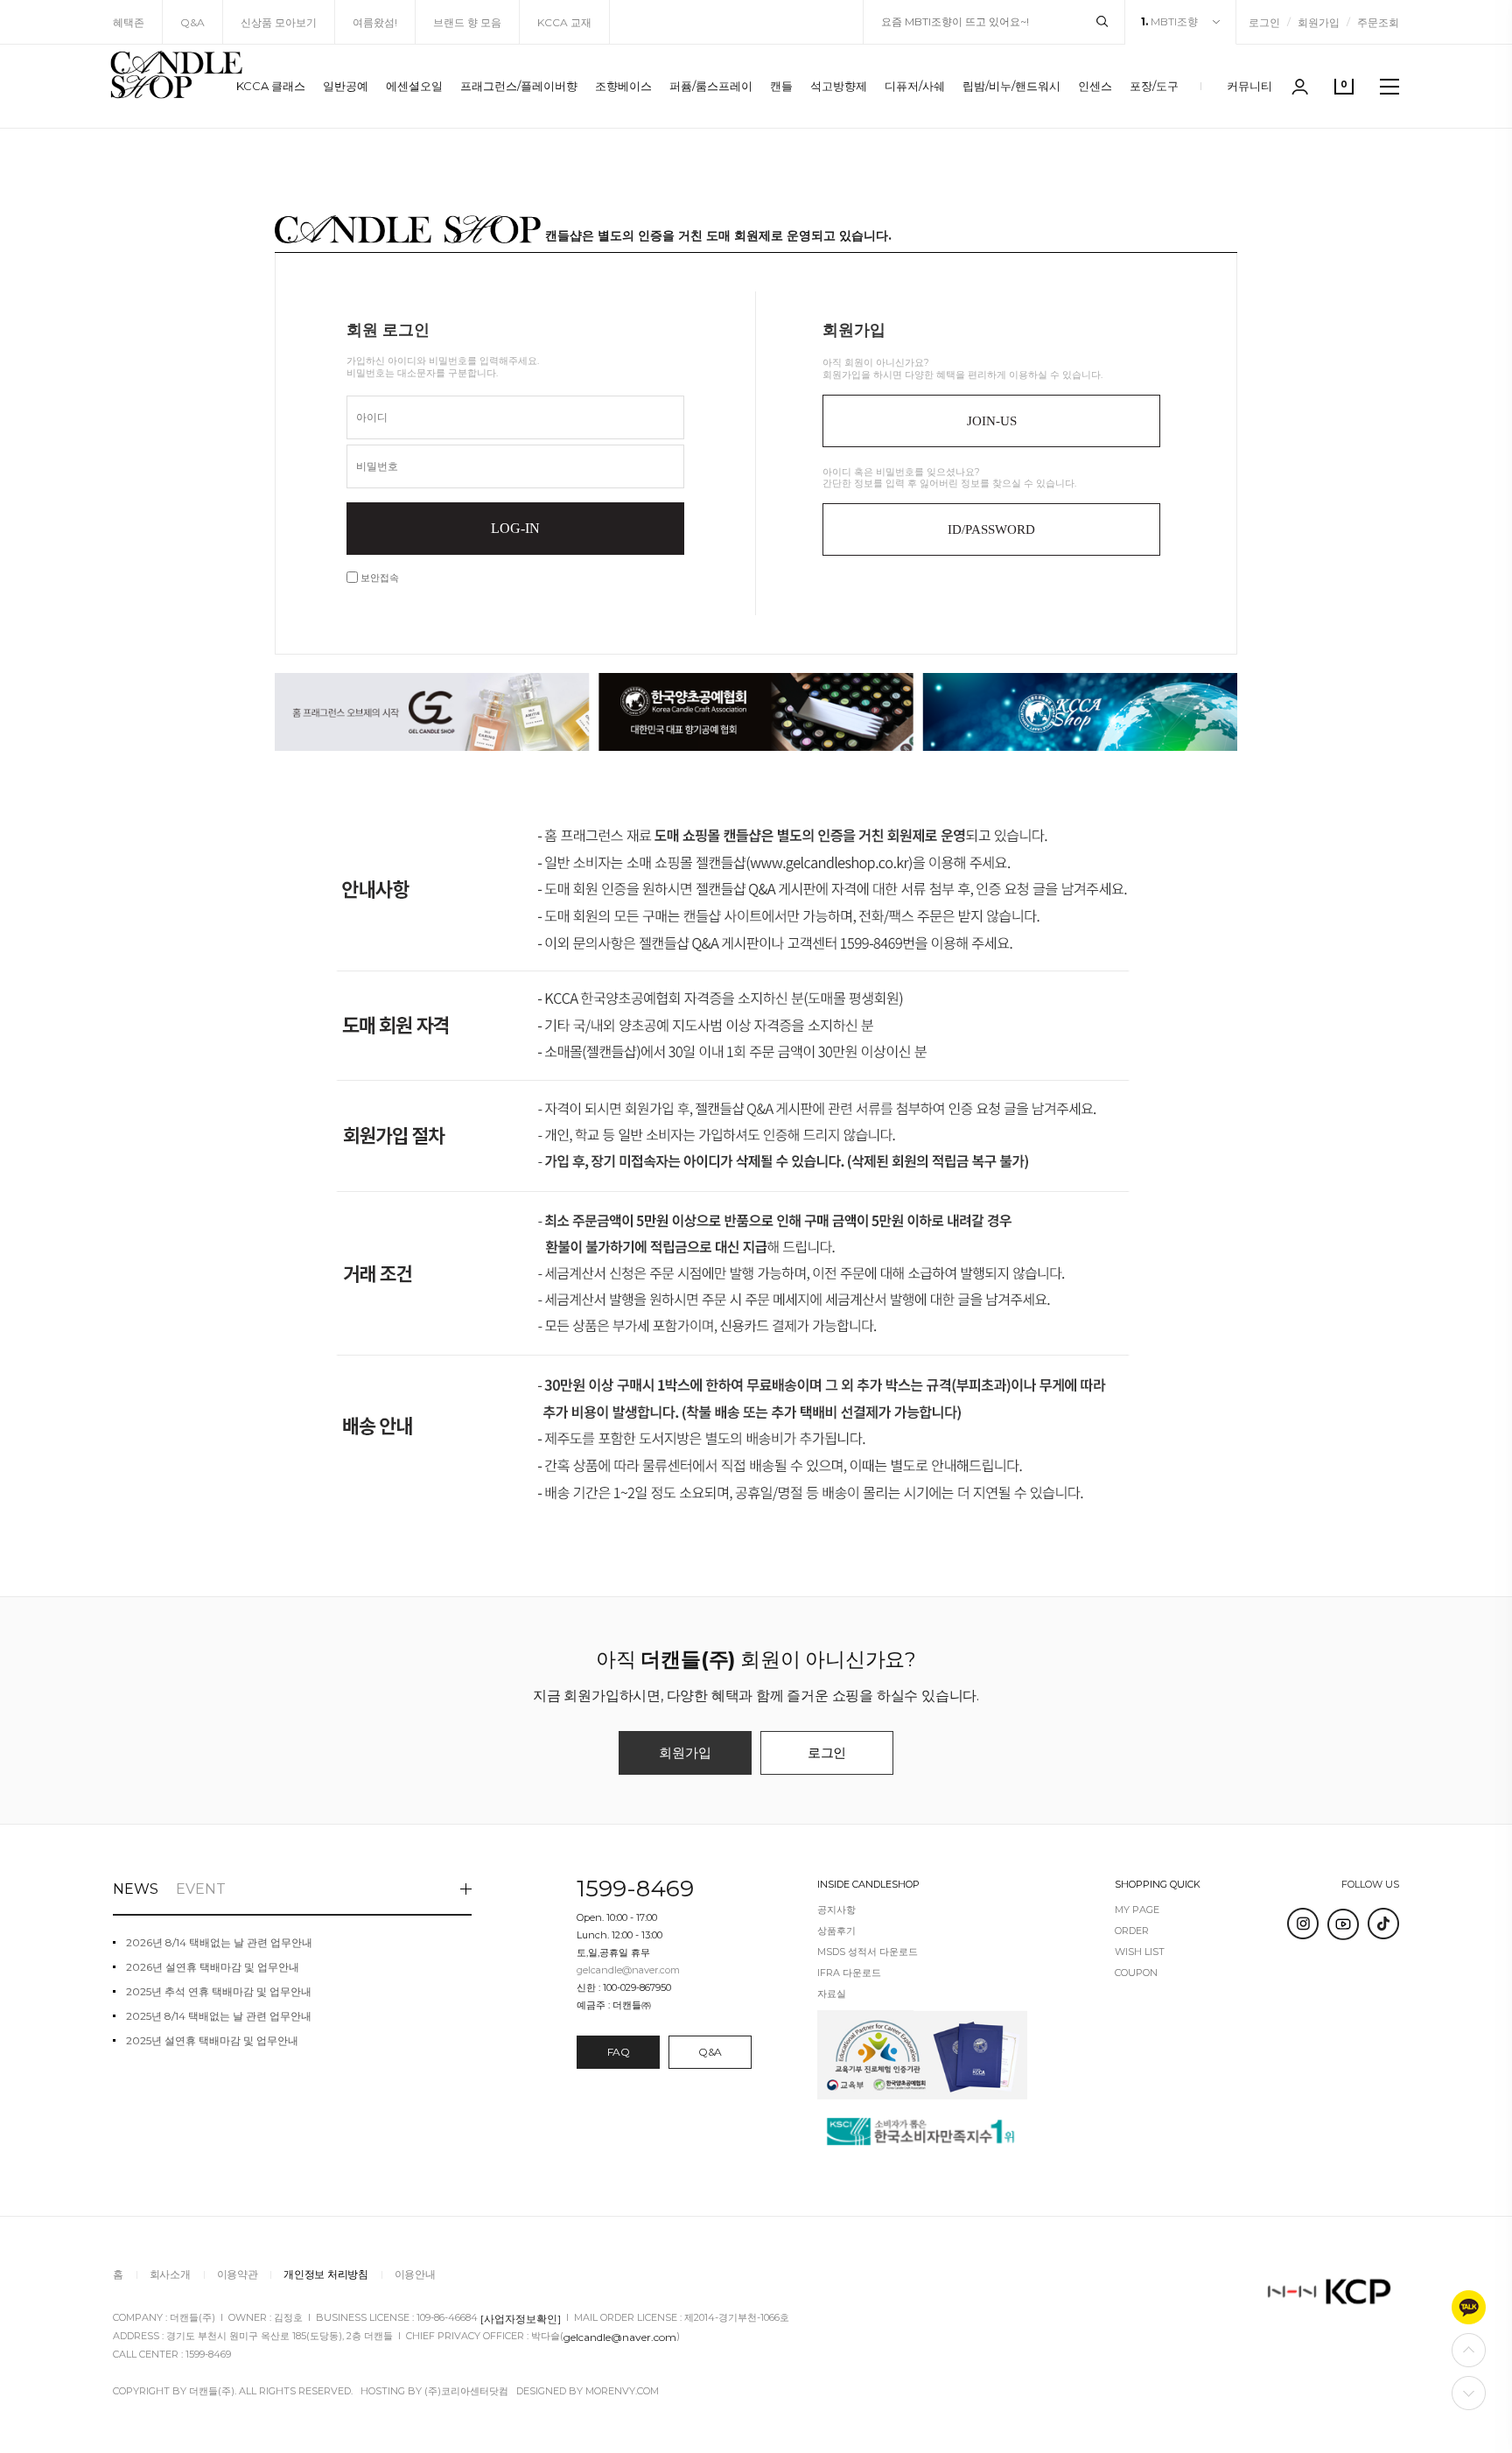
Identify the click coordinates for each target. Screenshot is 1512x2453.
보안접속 (378, 578)
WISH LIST (1140, 1952)
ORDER (1132, 1931)
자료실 (832, 1994)
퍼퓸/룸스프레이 (711, 86)
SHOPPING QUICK (1158, 1885)
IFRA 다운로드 (849, 1973)
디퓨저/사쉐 (915, 86)
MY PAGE (1137, 1910)
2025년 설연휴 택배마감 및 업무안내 (212, 2041)
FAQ (619, 2052)
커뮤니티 (1249, 86)
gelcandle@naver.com (620, 2336)
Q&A (192, 22)
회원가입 (1319, 22)
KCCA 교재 (564, 22)
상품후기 (836, 1931)
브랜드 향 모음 (467, 22)
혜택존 (129, 22)
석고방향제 (839, 86)
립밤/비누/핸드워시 (1011, 86)
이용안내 (415, 2274)
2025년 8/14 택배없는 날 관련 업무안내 (219, 2016)
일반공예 (346, 86)
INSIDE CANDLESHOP (868, 1885)
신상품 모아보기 (279, 22)
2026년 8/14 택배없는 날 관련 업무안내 (219, 1943)
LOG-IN (515, 528)
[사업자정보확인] (521, 2318)
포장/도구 (1154, 86)
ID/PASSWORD (991, 529)
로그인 (1264, 22)
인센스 (1095, 86)
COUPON (1136, 1973)
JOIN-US (992, 421)
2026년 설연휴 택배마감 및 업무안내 (213, 1967)
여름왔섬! (375, 22)
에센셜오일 (414, 86)
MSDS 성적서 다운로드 (868, 1952)
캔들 (781, 86)
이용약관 (238, 2274)
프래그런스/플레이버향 (519, 86)
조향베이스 (623, 86)
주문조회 (1378, 22)
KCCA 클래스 (271, 86)
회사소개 (170, 2274)
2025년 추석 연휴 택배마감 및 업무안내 (219, 1992)
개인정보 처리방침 (325, 2274)
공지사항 (836, 1910)
